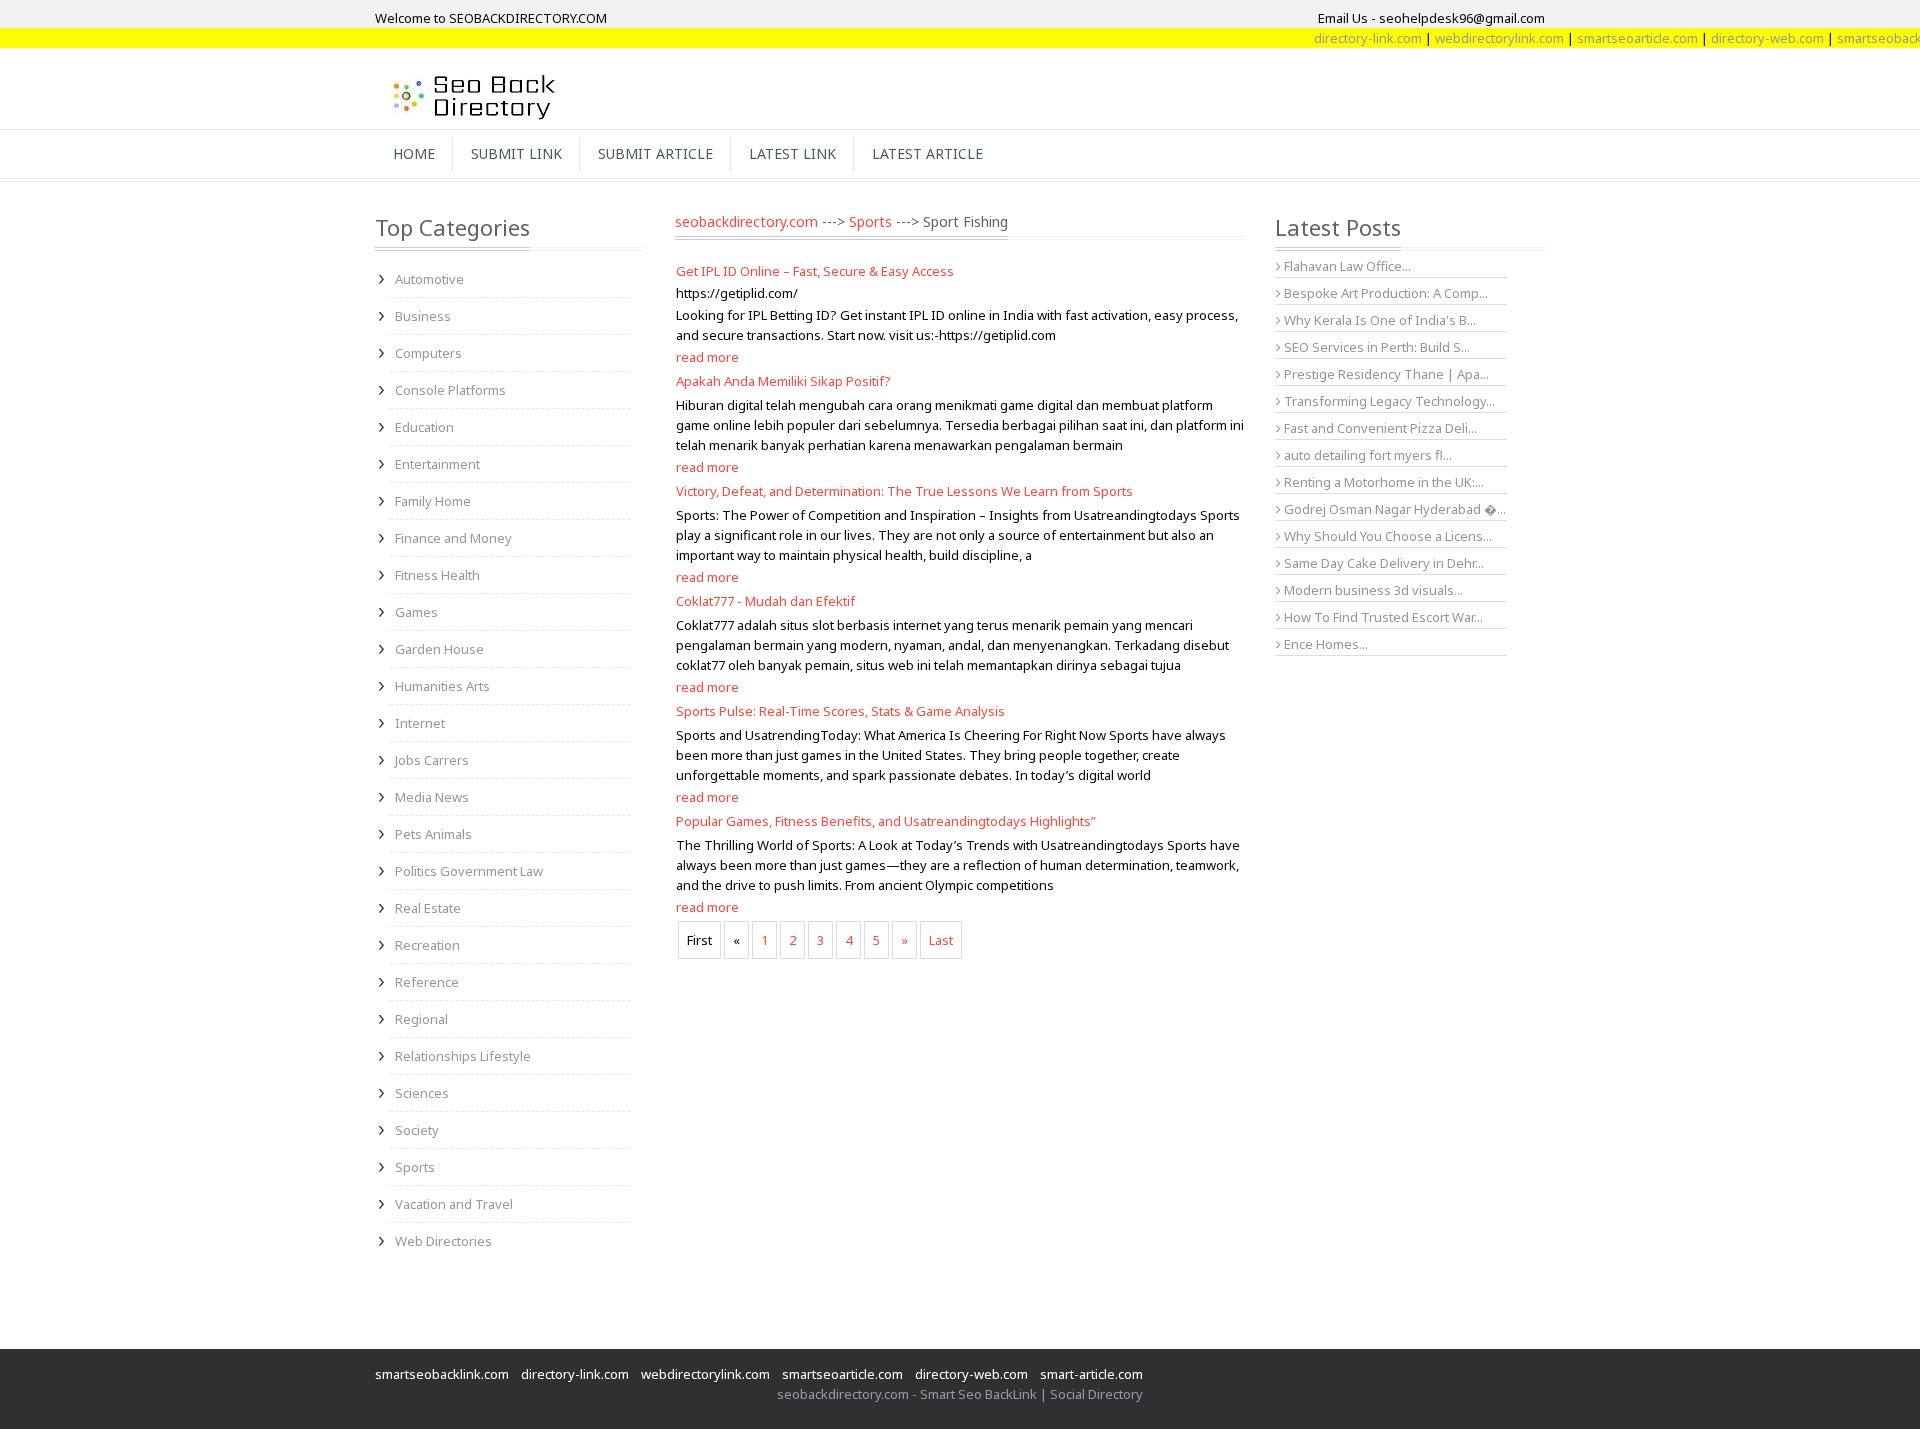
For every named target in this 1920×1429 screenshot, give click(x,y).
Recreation (427, 945)
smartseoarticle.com (1614, 38)
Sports (415, 1167)
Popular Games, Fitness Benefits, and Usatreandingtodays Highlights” (886, 821)
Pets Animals (433, 834)
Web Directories (443, 1241)
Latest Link (792, 153)
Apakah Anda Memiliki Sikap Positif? (783, 381)
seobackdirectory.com (746, 221)
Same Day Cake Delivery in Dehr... (1382, 563)
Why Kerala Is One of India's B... (1378, 320)
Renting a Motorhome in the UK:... (1382, 482)
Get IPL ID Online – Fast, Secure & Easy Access (815, 271)
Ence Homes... (1324, 644)
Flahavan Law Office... (1346, 266)
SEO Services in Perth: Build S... (1375, 347)
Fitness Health (437, 575)
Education (424, 427)
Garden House (439, 649)
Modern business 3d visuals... (1372, 590)
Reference (427, 982)
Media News (432, 797)
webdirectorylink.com (1476, 38)
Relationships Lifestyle (463, 1056)
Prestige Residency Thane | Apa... (1385, 374)
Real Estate (428, 908)
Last (941, 940)
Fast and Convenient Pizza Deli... (1379, 428)
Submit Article (655, 153)
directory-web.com (1744, 38)
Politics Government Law (469, 871)
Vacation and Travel (454, 1204)
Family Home (433, 501)
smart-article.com (1091, 1374)
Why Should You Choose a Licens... (1386, 536)
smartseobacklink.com (442, 1374)
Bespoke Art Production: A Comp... (1384, 293)
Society (417, 1130)
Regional (421, 1019)
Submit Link (516, 153)
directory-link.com (1345, 38)
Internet (420, 723)
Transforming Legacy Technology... (1388, 401)
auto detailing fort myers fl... (1366, 455)
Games (416, 612)
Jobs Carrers (432, 760)
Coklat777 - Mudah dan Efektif (765, 601)
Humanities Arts (442, 686)
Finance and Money (453, 538)
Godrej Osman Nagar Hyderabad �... (1393, 509)
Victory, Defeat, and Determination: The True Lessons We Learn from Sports (904, 491)
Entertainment (437, 464)
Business (423, 316)
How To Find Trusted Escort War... (1382, 617)
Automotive (429, 279)
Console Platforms (450, 390)
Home (414, 153)
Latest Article (927, 153)
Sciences (422, 1093)
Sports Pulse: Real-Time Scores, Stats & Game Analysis (840, 711)
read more (707, 357)
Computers (428, 353)
